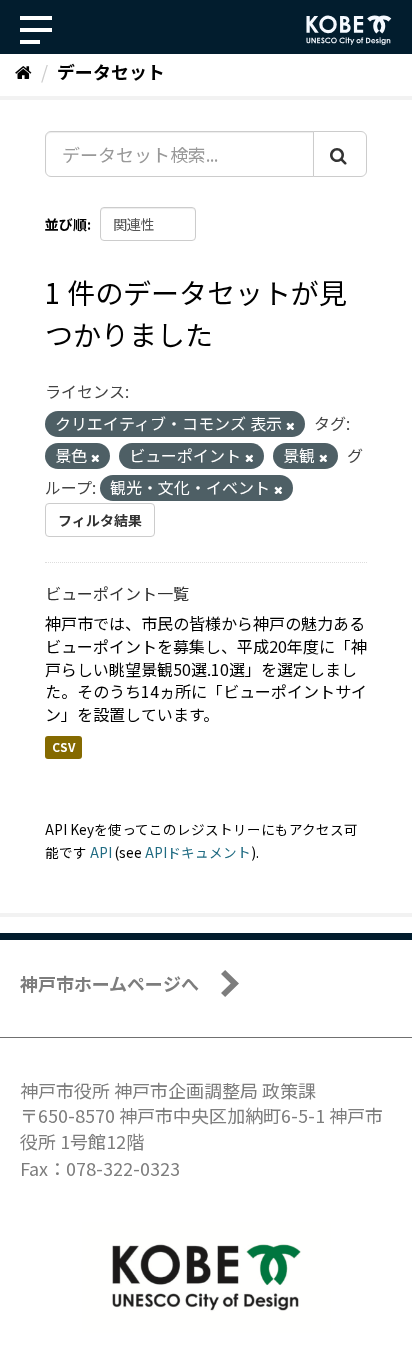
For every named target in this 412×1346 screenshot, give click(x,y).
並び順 (66, 224)
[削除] (290, 425)
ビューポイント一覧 (117, 593)
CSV (63, 746)
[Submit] (340, 154)
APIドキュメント (198, 852)
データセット (111, 71)
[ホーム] (23, 71)
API (101, 852)
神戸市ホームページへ (109, 983)
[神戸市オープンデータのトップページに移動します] (349, 30)
